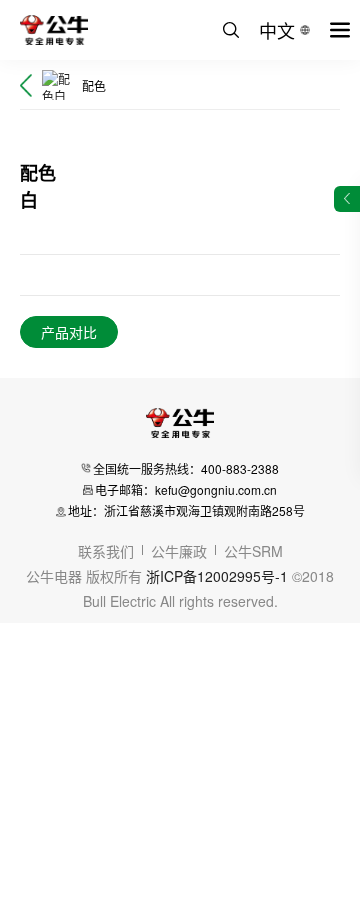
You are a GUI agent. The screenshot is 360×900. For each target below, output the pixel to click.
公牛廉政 (179, 551)
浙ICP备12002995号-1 (217, 576)
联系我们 (106, 551)
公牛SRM (253, 551)
